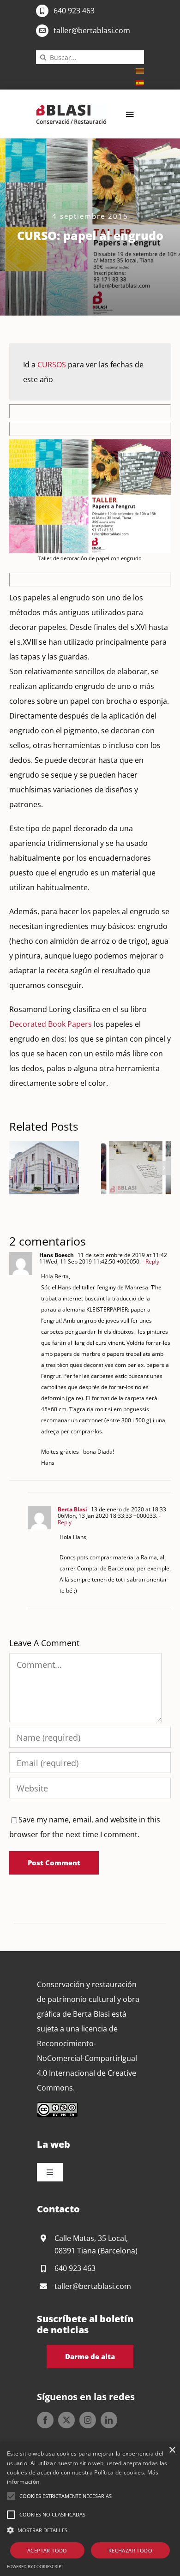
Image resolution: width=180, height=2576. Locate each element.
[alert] (90, 2509)
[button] (16, 1168)
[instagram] (88, 2420)
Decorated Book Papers (51, 1024)
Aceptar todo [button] (47, 2550)
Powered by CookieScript (35, 2567)
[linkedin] (109, 2420)
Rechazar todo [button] (130, 2550)
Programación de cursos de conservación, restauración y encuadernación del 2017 (125, 1168)
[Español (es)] (140, 82)
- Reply (150, 1261)
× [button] (172, 2450)
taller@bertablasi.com (92, 30)
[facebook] (45, 2420)
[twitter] (66, 2420)
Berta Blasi (72, 1509)
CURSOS (52, 365)
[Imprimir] (71, 108)
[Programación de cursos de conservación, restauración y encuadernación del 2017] (136, 1168)
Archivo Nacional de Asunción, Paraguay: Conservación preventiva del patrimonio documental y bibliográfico (33, 1168)
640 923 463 (74, 11)
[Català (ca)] (140, 70)
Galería (55, 1168)
